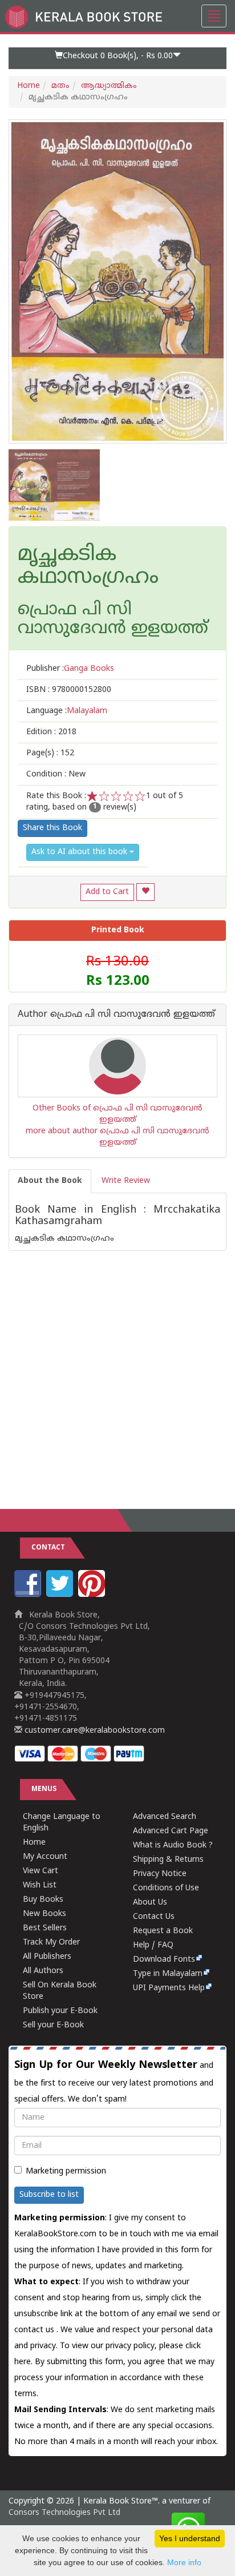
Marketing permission (66, 2172)
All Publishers (47, 1957)
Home (29, 86)
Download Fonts (164, 1960)
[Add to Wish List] (145, 892)
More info (184, 2562)
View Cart (40, 1871)
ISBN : (69, 690)
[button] (117, 58)
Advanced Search (165, 1817)
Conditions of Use (166, 1888)
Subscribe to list (49, 2195)
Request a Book (163, 1931)
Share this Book (52, 828)
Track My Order (51, 1943)
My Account (45, 1857)
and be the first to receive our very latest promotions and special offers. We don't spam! (114, 2082)
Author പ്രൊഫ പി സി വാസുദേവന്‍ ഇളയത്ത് (116, 1015)
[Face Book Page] (29, 1595)
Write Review (126, 1181)
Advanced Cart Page (171, 1831)
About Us (150, 1903)
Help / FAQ (153, 1945)
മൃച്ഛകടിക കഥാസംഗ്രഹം (88, 567)
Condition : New (56, 774)
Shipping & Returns (168, 1860)
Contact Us (154, 1917)
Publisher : (70, 669)
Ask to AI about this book (80, 852)
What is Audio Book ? (173, 1846)
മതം (60, 86)
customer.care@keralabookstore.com (94, 1731)
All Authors (43, 1971)
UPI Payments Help (169, 1988)
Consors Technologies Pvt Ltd (64, 2513)
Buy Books (43, 1900)
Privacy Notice (160, 1874)
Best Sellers (45, 1928)
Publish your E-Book (60, 2011)
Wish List (40, 1885)
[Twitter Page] (61, 1595)
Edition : (51, 732)
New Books (44, 1914)
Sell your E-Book (53, 2025)
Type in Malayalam (168, 1974)
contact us (35, 2330)
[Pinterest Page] (93, 1595)
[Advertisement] (117, 1368)
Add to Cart (107, 892)
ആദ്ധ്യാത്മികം (109, 86)
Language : (67, 711)
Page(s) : (50, 753)
